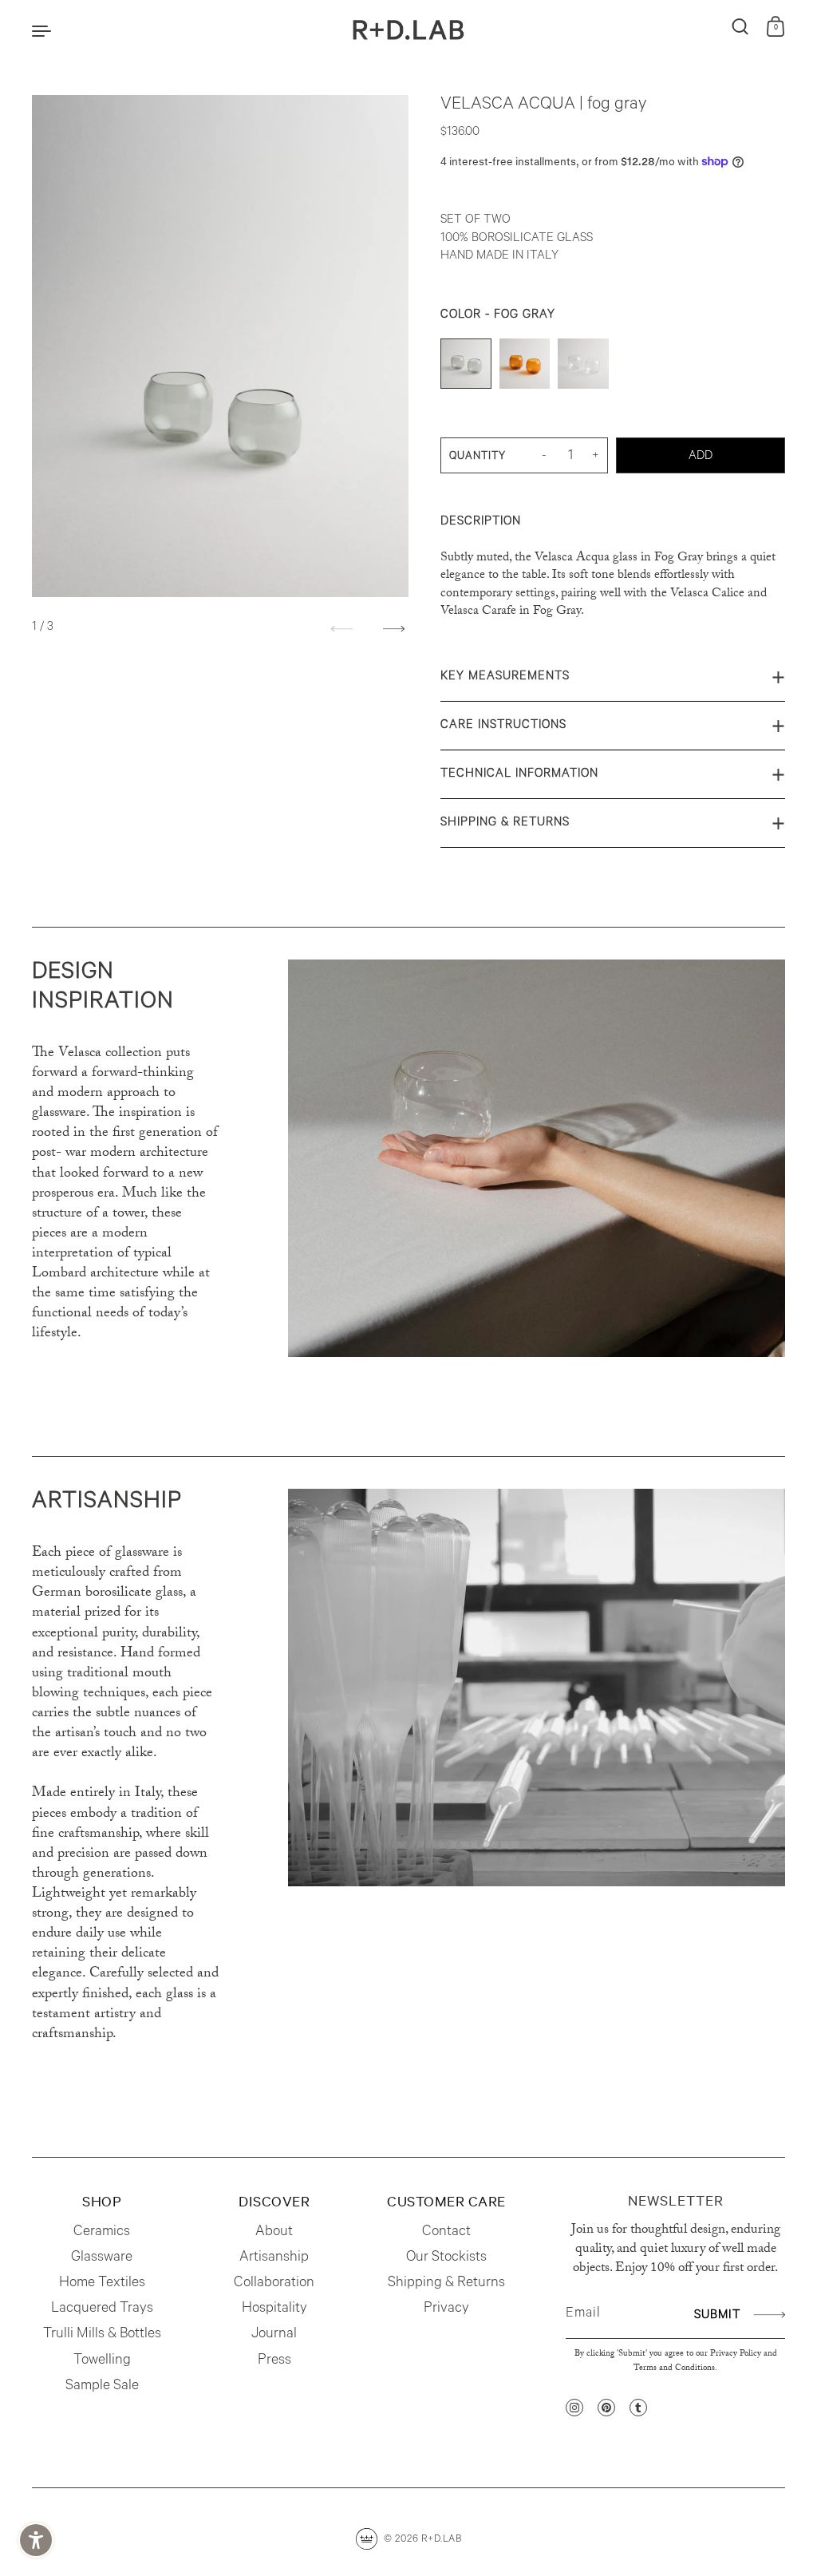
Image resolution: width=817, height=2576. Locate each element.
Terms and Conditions (674, 2369)
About (274, 2233)
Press (274, 2361)
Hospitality (274, 2309)
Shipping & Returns (505, 823)
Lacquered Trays (102, 2309)
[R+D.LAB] (408, 30)
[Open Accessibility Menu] (36, 2540)
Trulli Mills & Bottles (102, 2335)
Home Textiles (102, 2284)
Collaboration (274, 2284)
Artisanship (274, 2258)
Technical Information (519, 775)
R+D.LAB (442, 2540)
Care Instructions (503, 726)
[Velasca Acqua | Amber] (525, 368)
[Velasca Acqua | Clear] (583, 368)
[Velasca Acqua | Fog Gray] (466, 368)
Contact (446, 2233)
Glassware (102, 2258)
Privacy (446, 2309)
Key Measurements (505, 677)
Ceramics (102, 2233)
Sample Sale (102, 2387)
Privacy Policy (736, 2354)
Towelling (102, 2361)
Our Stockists (446, 2258)
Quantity (478, 457)
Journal (274, 2335)
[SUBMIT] (767, 2315)
